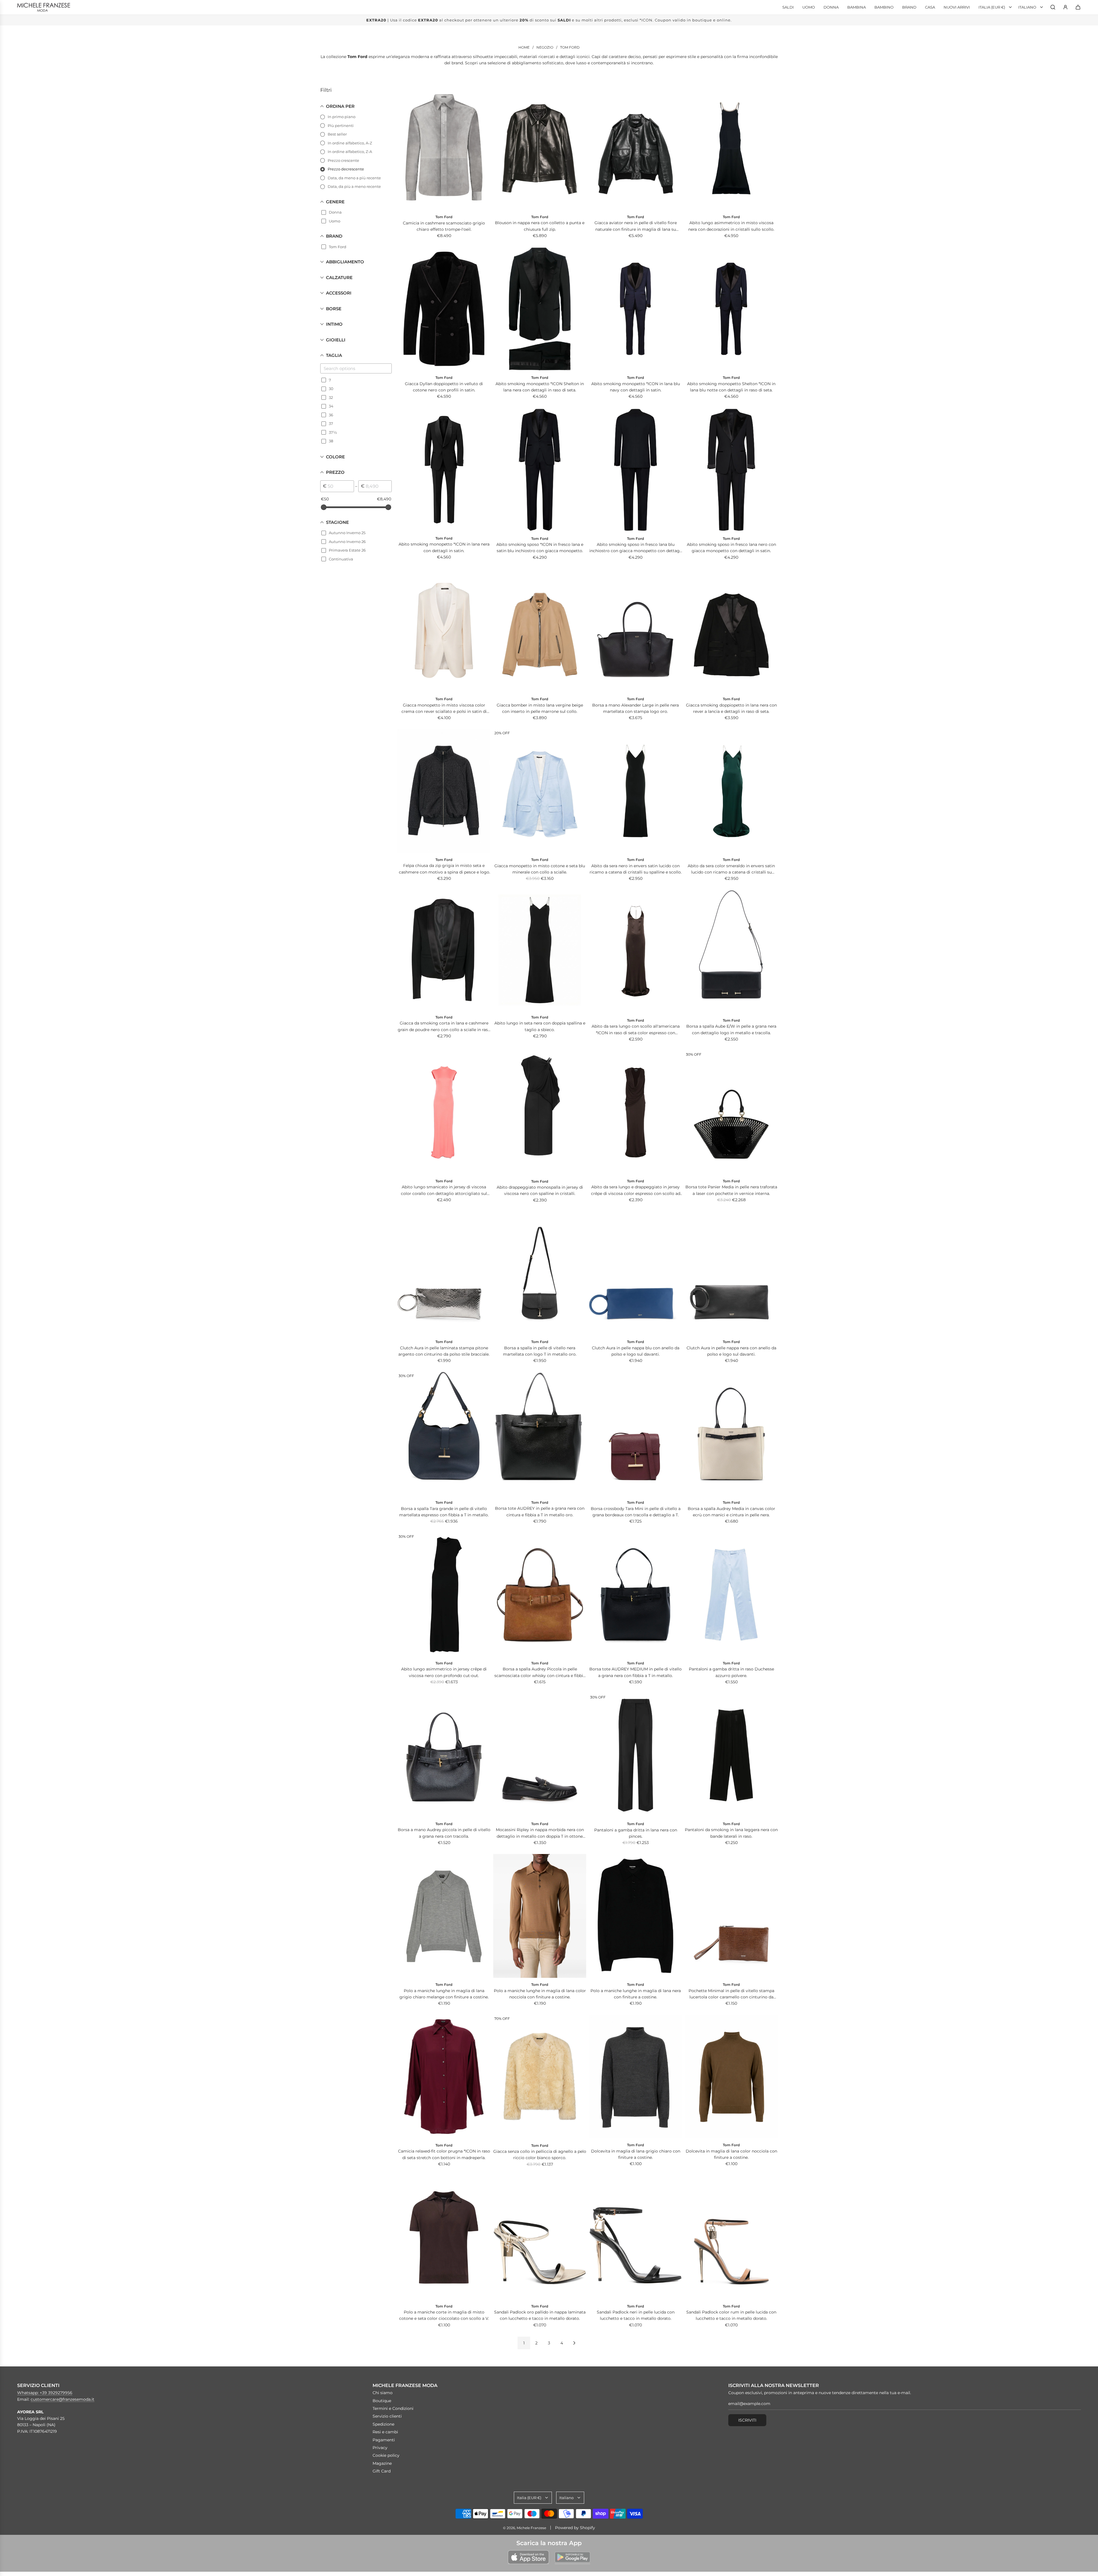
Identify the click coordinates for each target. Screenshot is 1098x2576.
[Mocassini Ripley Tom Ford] (540, 1755)
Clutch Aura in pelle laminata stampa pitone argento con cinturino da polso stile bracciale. (444, 1351)
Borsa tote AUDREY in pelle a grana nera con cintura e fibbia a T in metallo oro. (540, 1511)
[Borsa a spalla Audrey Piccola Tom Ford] (540, 1595)
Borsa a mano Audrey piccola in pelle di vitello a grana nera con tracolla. (444, 1833)
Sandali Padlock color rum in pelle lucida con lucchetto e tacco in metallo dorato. (731, 2315)
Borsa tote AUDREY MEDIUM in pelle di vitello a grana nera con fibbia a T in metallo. (635, 1672)
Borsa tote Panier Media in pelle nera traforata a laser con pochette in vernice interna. (731, 1190)
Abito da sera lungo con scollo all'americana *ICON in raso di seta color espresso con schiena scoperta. (636, 1030)
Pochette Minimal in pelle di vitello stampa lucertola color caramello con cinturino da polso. (731, 1994)
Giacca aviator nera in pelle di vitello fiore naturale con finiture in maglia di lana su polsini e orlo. (636, 226)
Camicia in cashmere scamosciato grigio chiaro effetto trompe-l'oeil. (444, 226)
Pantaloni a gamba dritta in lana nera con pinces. (636, 1833)
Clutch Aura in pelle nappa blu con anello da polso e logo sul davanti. (636, 1351)
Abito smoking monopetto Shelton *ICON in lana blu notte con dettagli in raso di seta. (731, 387)
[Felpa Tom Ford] (444, 791)
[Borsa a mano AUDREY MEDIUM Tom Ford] (635, 1595)
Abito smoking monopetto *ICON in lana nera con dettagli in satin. (444, 547)
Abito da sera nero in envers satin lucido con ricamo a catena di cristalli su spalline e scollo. (636, 869)
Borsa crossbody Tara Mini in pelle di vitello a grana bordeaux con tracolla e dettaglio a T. (636, 1512)
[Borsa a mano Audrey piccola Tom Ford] (444, 1755)
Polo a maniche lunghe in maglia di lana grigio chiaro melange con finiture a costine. (444, 1994)
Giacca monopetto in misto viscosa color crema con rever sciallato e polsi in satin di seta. (444, 709)
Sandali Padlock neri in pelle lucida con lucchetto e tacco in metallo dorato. (636, 2315)
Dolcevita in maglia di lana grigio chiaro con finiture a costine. (636, 2154)
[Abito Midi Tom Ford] (540, 1113)
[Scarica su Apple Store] (528, 2557)
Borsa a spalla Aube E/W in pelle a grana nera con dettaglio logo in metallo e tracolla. (731, 1029)
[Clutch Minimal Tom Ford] (731, 1916)
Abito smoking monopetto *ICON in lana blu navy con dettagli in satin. (636, 387)
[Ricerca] (1053, 7)
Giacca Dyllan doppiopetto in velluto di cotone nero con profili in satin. (444, 387)
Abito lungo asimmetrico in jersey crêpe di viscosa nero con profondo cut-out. (444, 1672)
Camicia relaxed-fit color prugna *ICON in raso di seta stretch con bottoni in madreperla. (444, 2154)
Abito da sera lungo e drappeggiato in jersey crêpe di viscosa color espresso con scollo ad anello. (636, 1190)
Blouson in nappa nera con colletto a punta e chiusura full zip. (540, 226)
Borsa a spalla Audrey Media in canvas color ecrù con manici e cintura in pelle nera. (731, 1512)
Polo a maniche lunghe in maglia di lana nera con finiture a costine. (636, 1994)
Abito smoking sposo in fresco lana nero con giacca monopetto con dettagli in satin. (731, 548)
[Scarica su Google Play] (572, 2557)
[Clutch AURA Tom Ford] (635, 1273)
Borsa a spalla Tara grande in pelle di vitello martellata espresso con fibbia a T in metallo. (444, 1512)
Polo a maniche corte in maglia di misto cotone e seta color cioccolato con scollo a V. (444, 2315)
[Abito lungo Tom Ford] (635, 952)
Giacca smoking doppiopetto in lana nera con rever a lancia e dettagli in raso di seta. (731, 708)
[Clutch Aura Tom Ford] (444, 1273)
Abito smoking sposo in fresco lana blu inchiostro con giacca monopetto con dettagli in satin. (636, 548)
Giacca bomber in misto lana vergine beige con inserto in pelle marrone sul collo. (540, 708)
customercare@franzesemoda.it (62, 2399)
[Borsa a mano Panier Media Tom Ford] (731, 1113)
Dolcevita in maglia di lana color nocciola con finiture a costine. (731, 2154)
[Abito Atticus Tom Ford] (540, 470)
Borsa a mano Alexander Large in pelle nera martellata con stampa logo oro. (635, 708)
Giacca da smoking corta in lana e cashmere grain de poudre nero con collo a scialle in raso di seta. (444, 1027)
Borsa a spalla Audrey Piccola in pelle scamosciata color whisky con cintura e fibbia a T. (540, 1673)
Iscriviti (747, 2420)
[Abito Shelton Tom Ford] (540, 309)
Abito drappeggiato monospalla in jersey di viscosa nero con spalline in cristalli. (540, 1190)
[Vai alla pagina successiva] (574, 2343)
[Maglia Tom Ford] (444, 1916)
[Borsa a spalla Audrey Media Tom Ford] (731, 1434)
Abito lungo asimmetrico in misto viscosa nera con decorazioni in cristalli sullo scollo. (731, 226)
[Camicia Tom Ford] (444, 148)
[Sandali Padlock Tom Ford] (540, 2237)
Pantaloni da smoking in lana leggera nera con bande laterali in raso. (731, 1833)
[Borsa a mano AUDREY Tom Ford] (540, 1434)
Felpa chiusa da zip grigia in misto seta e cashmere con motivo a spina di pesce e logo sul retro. (444, 869)
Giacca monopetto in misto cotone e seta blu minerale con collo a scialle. (540, 869)
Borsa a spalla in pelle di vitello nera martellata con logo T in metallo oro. (540, 1351)
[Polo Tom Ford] (444, 2237)
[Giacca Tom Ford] (444, 630)
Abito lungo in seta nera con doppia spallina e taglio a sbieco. (540, 1026)
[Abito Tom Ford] (635, 309)
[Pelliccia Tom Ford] (540, 2077)
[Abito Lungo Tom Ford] (731, 148)
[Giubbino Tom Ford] (540, 148)
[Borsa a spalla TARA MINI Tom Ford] (635, 1434)
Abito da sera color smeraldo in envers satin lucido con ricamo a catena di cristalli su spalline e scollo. (731, 869)
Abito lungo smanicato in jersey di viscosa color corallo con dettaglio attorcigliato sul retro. (444, 1190)
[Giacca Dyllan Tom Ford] (444, 309)
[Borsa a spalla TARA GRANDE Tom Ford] (444, 1434)
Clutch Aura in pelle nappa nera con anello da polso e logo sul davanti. (731, 1351)
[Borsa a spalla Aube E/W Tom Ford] (731, 952)
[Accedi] (1065, 7)
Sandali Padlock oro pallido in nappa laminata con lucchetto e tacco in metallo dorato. (540, 2315)
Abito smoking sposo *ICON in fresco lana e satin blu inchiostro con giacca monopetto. (540, 548)
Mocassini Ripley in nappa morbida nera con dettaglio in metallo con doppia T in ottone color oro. (540, 1833)
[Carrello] (1078, 7)
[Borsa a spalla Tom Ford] (540, 1273)
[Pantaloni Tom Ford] (731, 1595)
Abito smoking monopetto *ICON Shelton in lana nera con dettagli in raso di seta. (540, 387)
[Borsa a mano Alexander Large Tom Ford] (635, 630)
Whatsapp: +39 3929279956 (45, 2393)
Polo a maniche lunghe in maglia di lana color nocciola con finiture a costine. (540, 1994)
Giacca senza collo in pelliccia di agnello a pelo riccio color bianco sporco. (540, 2155)
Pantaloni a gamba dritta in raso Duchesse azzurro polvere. (731, 1672)
